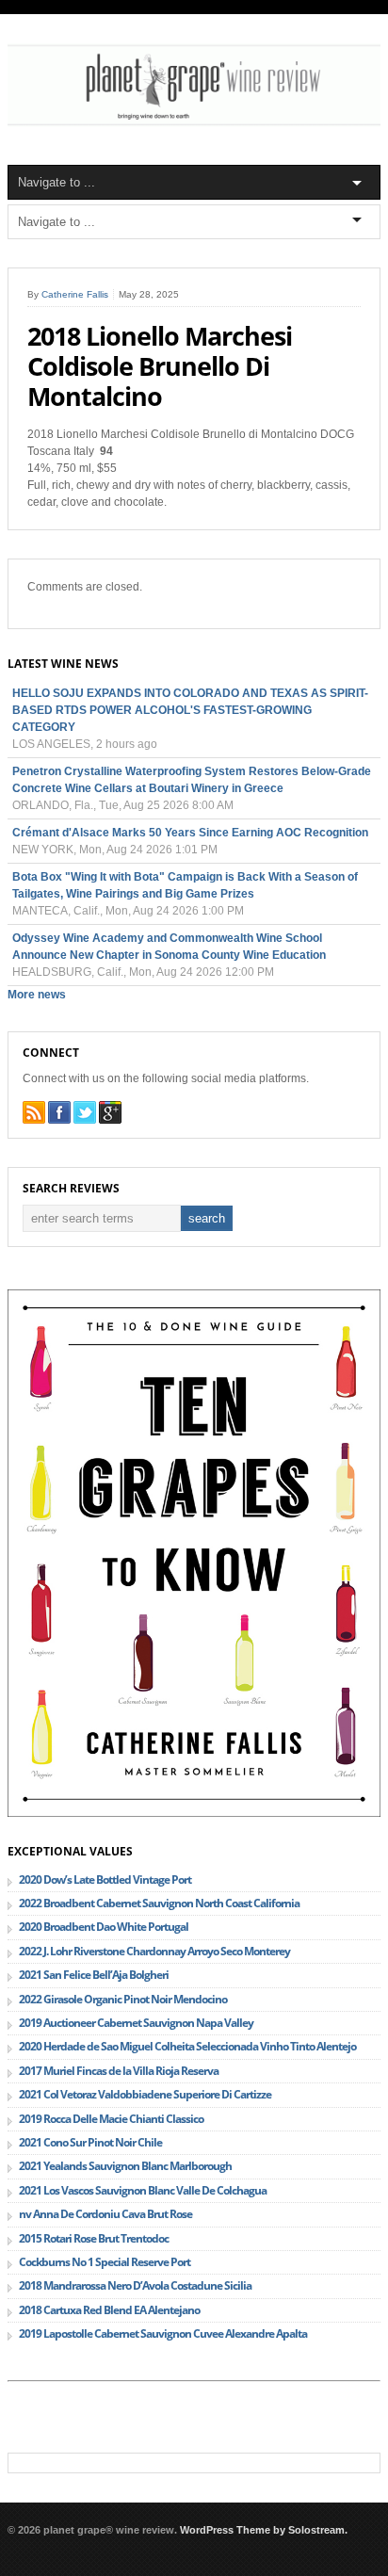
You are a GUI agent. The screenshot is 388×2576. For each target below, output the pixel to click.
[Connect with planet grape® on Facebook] (59, 1112)
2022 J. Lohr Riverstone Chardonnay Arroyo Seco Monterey (154, 1951)
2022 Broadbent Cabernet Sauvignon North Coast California (159, 1903)
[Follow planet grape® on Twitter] (85, 1112)
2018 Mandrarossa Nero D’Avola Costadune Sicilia (135, 2285)
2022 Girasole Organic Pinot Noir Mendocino (123, 1999)
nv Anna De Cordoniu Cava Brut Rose (105, 2214)
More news (37, 995)
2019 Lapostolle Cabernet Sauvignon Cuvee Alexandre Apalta (163, 2333)
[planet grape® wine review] (194, 123)
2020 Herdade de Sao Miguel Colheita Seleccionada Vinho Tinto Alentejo (187, 2046)
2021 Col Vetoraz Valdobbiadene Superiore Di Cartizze (145, 2094)
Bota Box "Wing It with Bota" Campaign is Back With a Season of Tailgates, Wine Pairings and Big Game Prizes (185, 885)
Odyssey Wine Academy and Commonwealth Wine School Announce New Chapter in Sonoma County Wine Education (169, 947)
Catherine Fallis (75, 294)
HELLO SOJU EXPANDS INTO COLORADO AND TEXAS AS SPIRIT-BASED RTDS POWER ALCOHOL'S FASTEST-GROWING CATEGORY (190, 710)
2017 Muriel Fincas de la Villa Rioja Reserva (119, 2071)
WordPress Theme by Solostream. (264, 2530)
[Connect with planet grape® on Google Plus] (110, 1112)
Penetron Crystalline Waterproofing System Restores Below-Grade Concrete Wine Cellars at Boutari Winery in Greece (192, 780)
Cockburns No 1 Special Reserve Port (105, 2262)
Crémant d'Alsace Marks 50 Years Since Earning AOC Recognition (190, 833)
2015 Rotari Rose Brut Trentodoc (94, 2238)
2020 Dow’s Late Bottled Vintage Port (105, 1879)
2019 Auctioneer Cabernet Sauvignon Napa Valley (136, 2023)
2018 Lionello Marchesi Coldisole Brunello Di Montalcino (160, 366)
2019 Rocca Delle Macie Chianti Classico (111, 2119)
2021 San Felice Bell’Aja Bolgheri (94, 1975)
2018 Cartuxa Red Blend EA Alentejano (109, 2310)
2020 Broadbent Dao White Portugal (104, 1927)
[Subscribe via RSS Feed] (34, 1112)
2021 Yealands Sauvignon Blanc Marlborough (125, 2166)
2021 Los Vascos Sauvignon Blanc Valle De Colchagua (143, 2190)
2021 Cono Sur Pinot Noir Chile (90, 2142)
